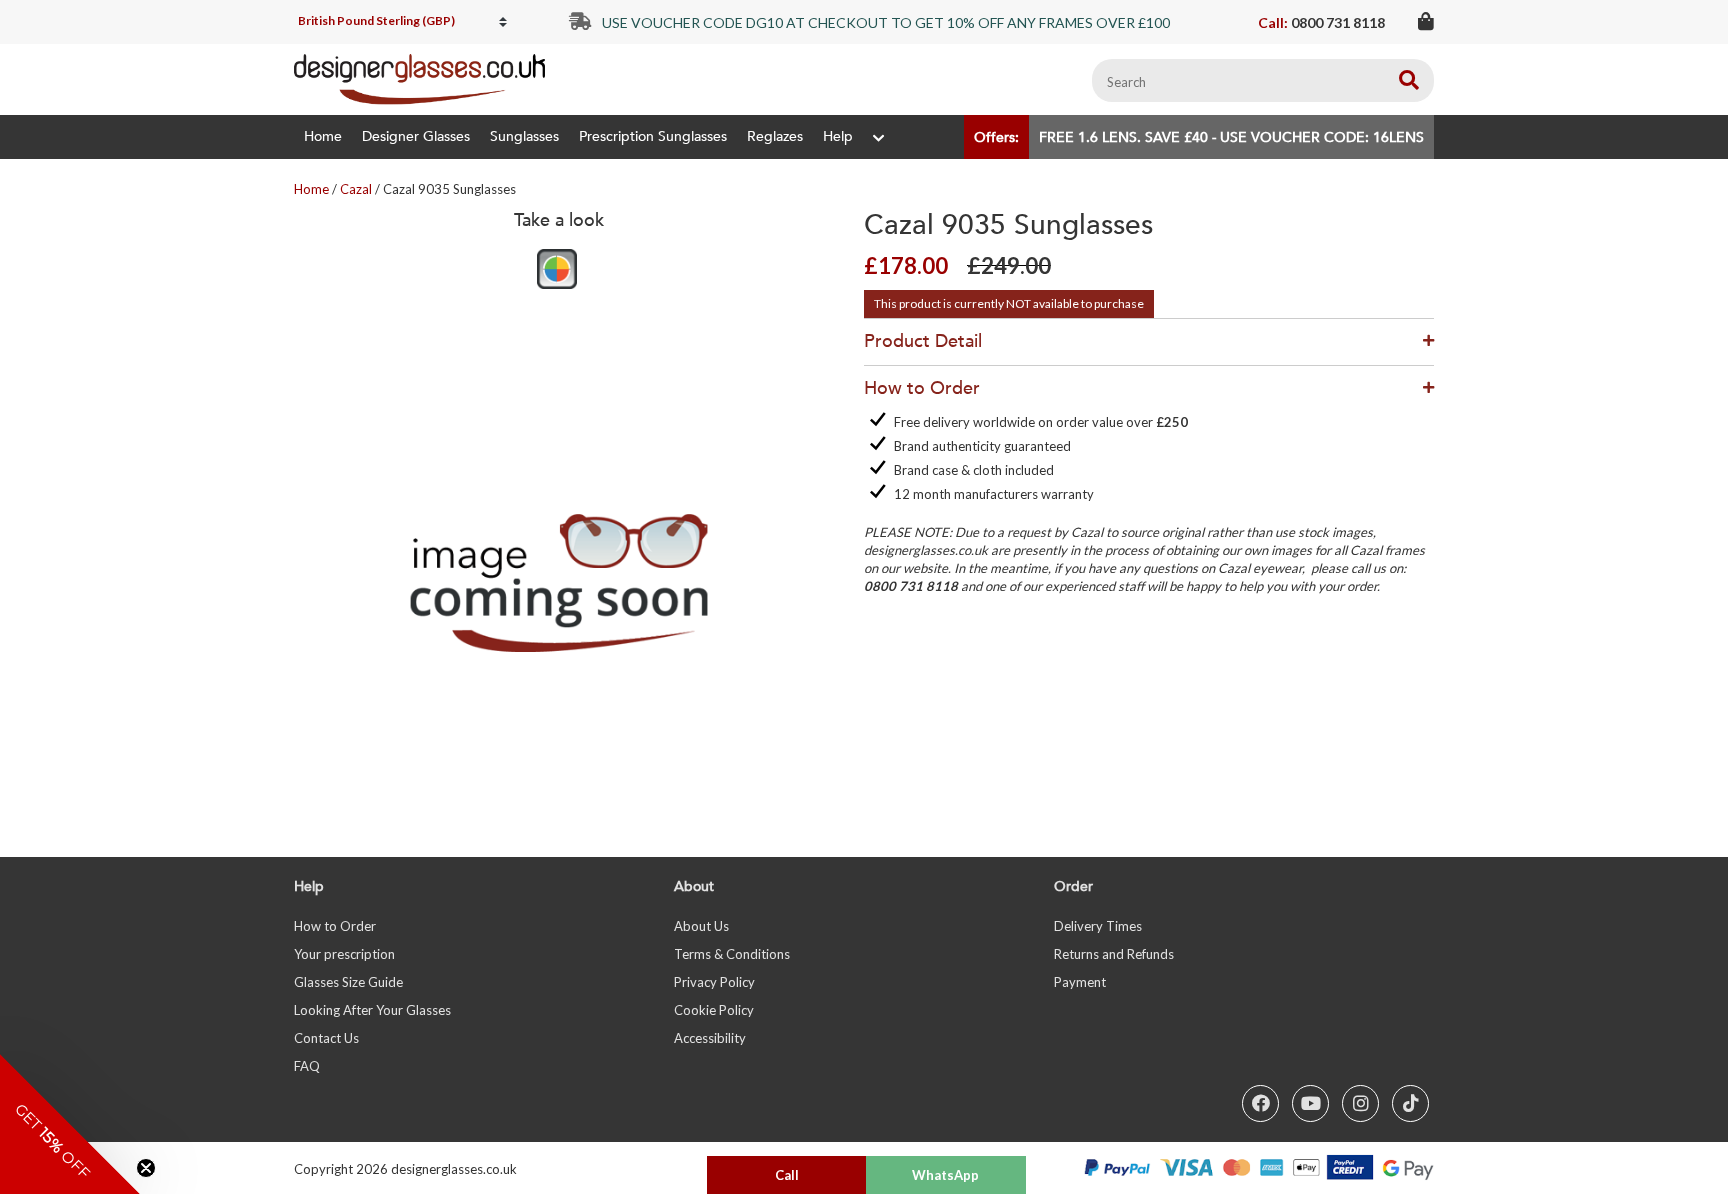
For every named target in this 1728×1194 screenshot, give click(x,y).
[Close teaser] (146, 1168)
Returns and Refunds (1114, 954)
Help (838, 136)
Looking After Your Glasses (372, 1010)
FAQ (307, 1066)
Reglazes (775, 136)
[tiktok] (1410, 1103)
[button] (70, 1124)
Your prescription (344, 954)
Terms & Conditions (732, 954)
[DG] (419, 79)
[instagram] (1360, 1103)
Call (787, 1175)
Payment (1080, 982)
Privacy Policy (714, 982)
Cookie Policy (714, 1010)
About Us (701, 926)
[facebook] (1260, 1103)
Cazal (356, 189)
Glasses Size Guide (348, 982)
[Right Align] (1409, 80)
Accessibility (710, 1038)
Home (323, 136)
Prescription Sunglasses (653, 136)
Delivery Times (1098, 926)
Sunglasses (524, 136)
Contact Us (326, 1038)
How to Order (335, 926)
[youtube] (1310, 1103)
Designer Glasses (416, 136)
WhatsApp (945, 1175)
